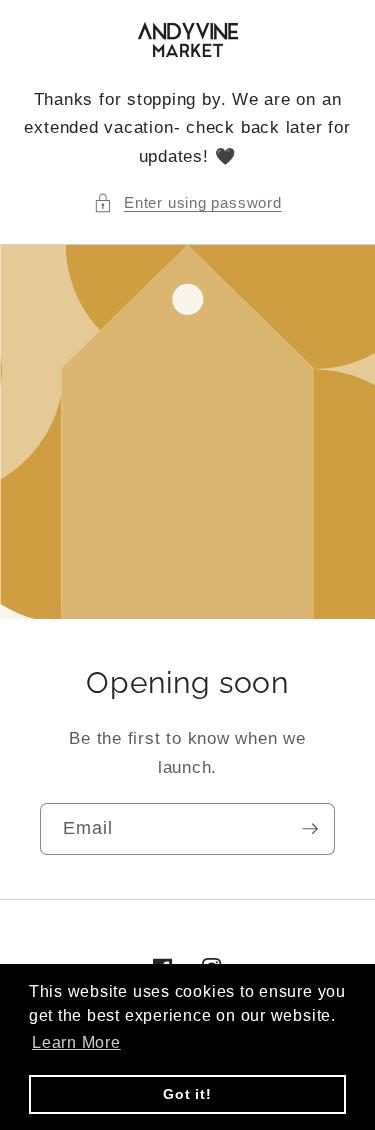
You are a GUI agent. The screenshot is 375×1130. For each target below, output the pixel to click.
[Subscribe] (310, 829)
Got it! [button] (187, 1094)
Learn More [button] (76, 1042)
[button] (187, 203)
